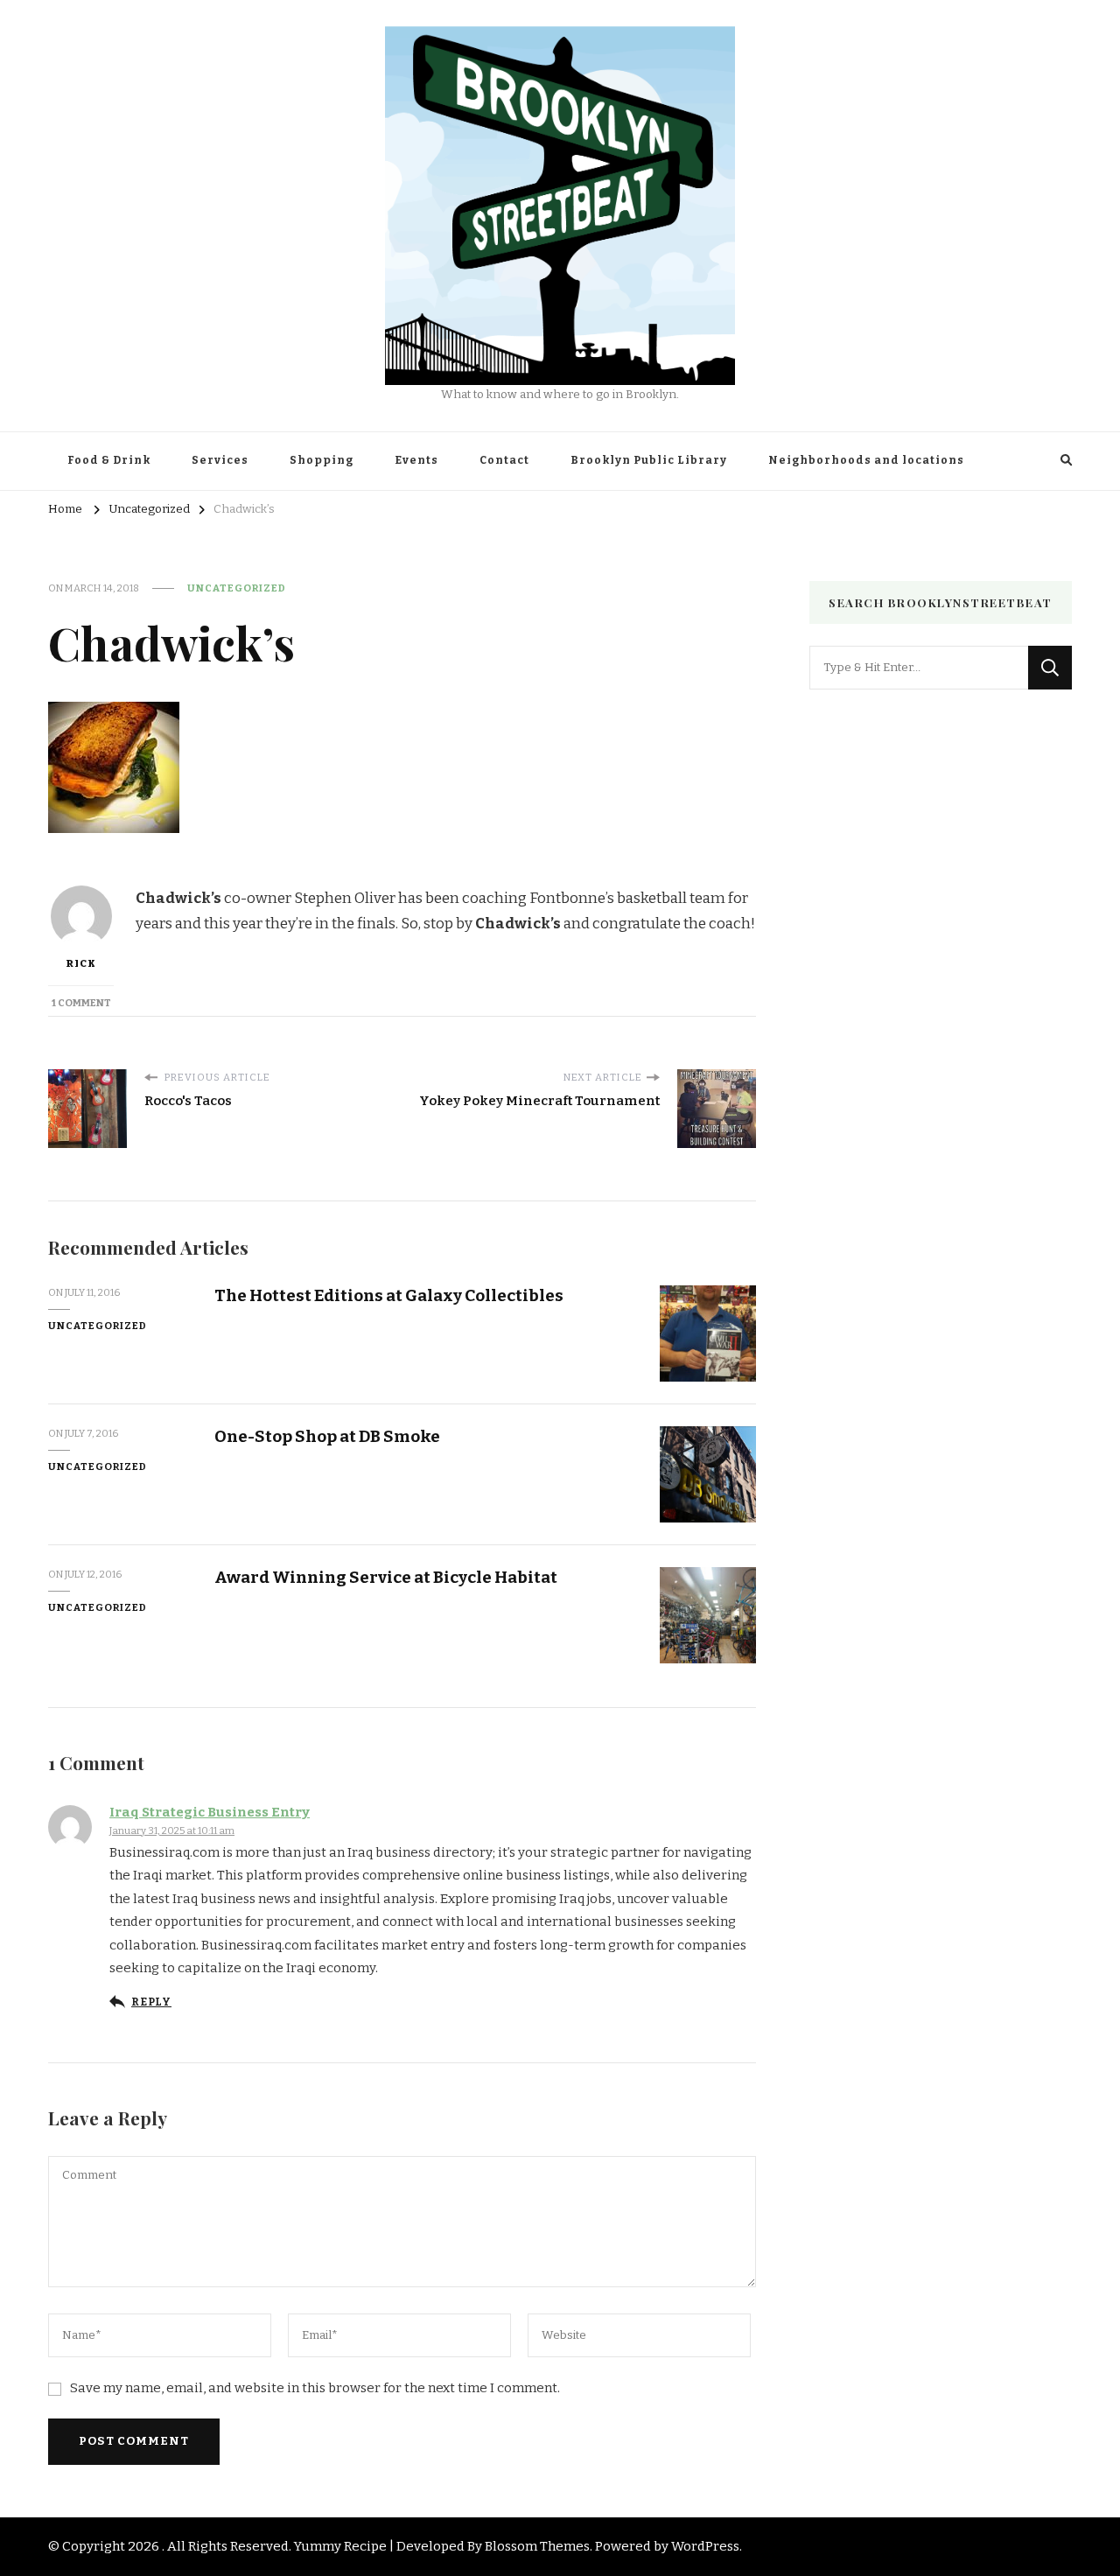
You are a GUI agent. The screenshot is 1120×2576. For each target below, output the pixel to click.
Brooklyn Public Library (649, 460)
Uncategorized (237, 588)
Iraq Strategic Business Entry (210, 1812)
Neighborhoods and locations (866, 460)
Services (220, 460)
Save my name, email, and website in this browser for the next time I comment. (315, 2388)
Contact (504, 460)
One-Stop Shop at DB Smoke (327, 1436)
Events (416, 460)
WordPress (705, 2546)
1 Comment (81, 1003)
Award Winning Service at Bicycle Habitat (386, 1577)
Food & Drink (109, 460)
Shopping (322, 460)
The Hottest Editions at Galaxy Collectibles (389, 1295)
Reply (151, 2002)
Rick (81, 963)
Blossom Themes (537, 2546)
